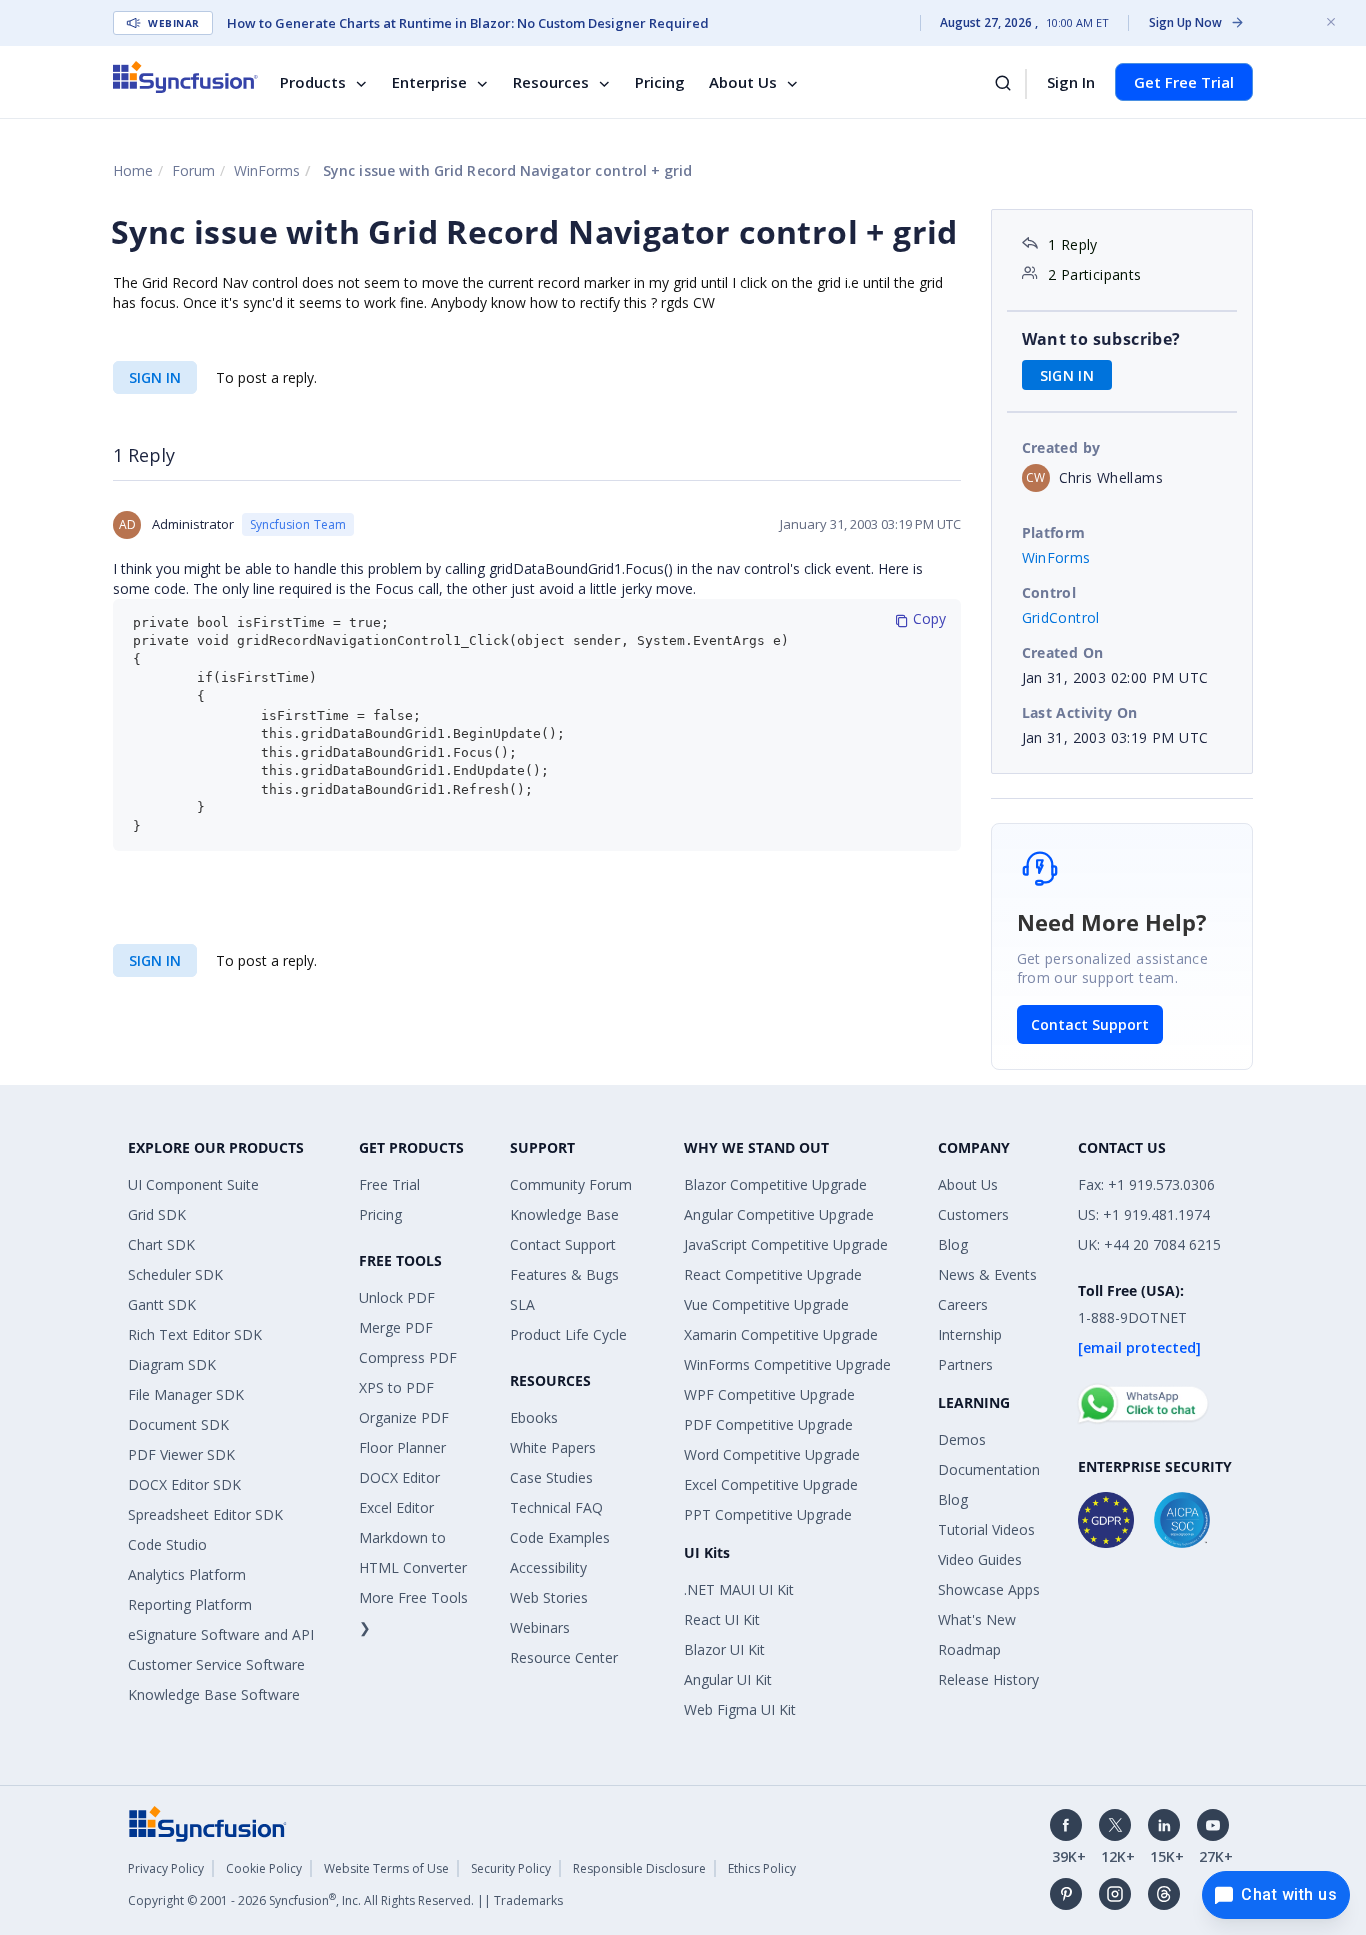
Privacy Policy (166, 1868)
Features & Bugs (564, 1274)
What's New (977, 1619)
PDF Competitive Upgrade (768, 1424)
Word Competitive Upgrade (772, 1454)
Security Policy (511, 1868)
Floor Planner (402, 1447)
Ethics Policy (762, 1868)
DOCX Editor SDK (184, 1484)
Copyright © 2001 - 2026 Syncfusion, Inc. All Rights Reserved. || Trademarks (345, 1900)
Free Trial (389, 1184)
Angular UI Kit (728, 1679)
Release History (988, 1679)
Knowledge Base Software (214, 1694)
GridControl (1061, 617)
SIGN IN (155, 377)
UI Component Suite (193, 1184)
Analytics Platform (187, 1574)
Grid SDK (157, 1214)
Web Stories (549, 1597)
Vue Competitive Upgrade (766, 1304)
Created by (1061, 447)
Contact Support (1090, 1024)
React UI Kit (722, 1619)
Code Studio (167, 1544)
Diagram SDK (172, 1364)
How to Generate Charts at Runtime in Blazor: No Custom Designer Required (468, 23)
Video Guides (980, 1559)
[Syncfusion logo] (185, 77)
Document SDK (178, 1424)
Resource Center (564, 1657)
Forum (193, 170)
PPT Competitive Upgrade (768, 1514)
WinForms (267, 170)
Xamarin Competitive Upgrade (781, 1334)
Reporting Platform (190, 1604)
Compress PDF (408, 1357)
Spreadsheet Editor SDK (205, 1514)
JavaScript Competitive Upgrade (786, 1244)
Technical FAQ (556, 1507)
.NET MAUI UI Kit (739, 1589)
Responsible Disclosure (639, 1868)
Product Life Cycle (568, 1334)
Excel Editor (396, 1507)
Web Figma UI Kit (740, 1709)
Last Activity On (1080, 712)
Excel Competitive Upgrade (771, 1484)
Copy (927, 618)
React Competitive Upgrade (773, 1274)
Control (1049, 592)
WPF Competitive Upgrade (769, 1394)
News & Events (987, 1274)
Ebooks (534, 1417)
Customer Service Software (216, 1664)
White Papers (553, 1447)
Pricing (660, 82)
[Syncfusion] (208, 1822)
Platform (1054, 532)
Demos (962, 1439)
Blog (953, 1244)
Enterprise (429, 82)
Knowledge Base (564, 1214)
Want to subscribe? (1101, 339)
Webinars (540, 1627)
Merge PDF (396, 1327)
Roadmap (969, 1649)
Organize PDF (404, 1417)
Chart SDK (161, 1244)
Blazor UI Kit (724, 1649)
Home (133, 170)
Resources (551, 82)
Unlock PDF (397, 1297)
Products (313, 82)
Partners (965, 1364)
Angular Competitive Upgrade (779, 1214)
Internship (970, 1334)
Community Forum (571, 1184)
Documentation (989, 1469)
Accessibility (548, 1567)
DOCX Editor (399, 1477)
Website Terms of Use (386, 1868)
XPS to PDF (396, 1387)
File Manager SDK (186, 1394)
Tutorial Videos (986, 1529)
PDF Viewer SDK (181, 1454)
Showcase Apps (989, 1589)
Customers (973, 1214)
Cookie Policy (264, 1868)
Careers (963, 1304)
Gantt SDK (162, 1304)
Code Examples (560, 1537)
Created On (1063, 652)
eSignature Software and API (221, 1634)
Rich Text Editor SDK (195, 1334)
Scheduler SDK (175, 1274)
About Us (743, 82)
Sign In (1071, 82)
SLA (522, 1304)
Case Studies (551, 1477)
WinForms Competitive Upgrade (787, 1364)
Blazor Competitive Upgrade (775, 1184)
